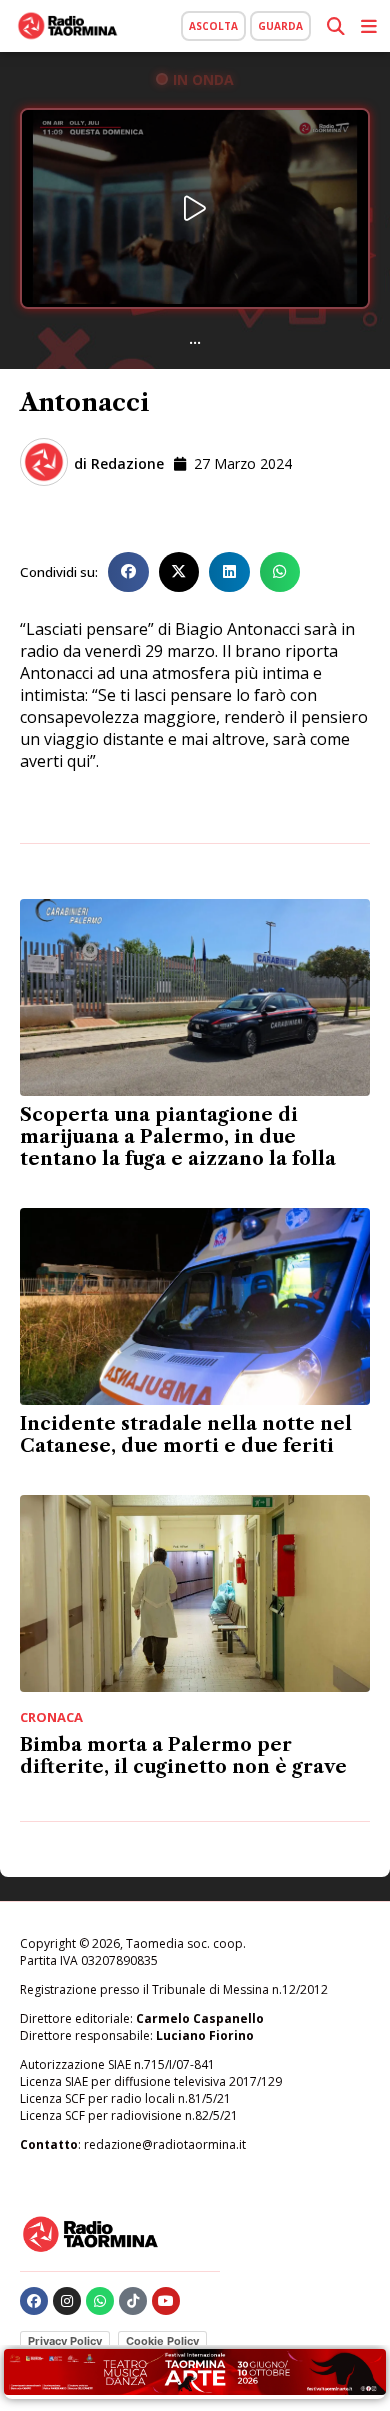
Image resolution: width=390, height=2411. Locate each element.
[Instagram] (67, 2301)
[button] (128, 572)
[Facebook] (34, 2301)
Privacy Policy (65, 2341)
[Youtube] (166, 2301)
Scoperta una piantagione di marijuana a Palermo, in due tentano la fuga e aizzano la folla (178, 1137)
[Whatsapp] (100, 2301)
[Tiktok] (133, 2301)
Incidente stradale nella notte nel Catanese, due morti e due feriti (186, 1435)
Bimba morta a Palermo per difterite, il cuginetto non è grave (183, 1756)
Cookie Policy (162, 2341)
